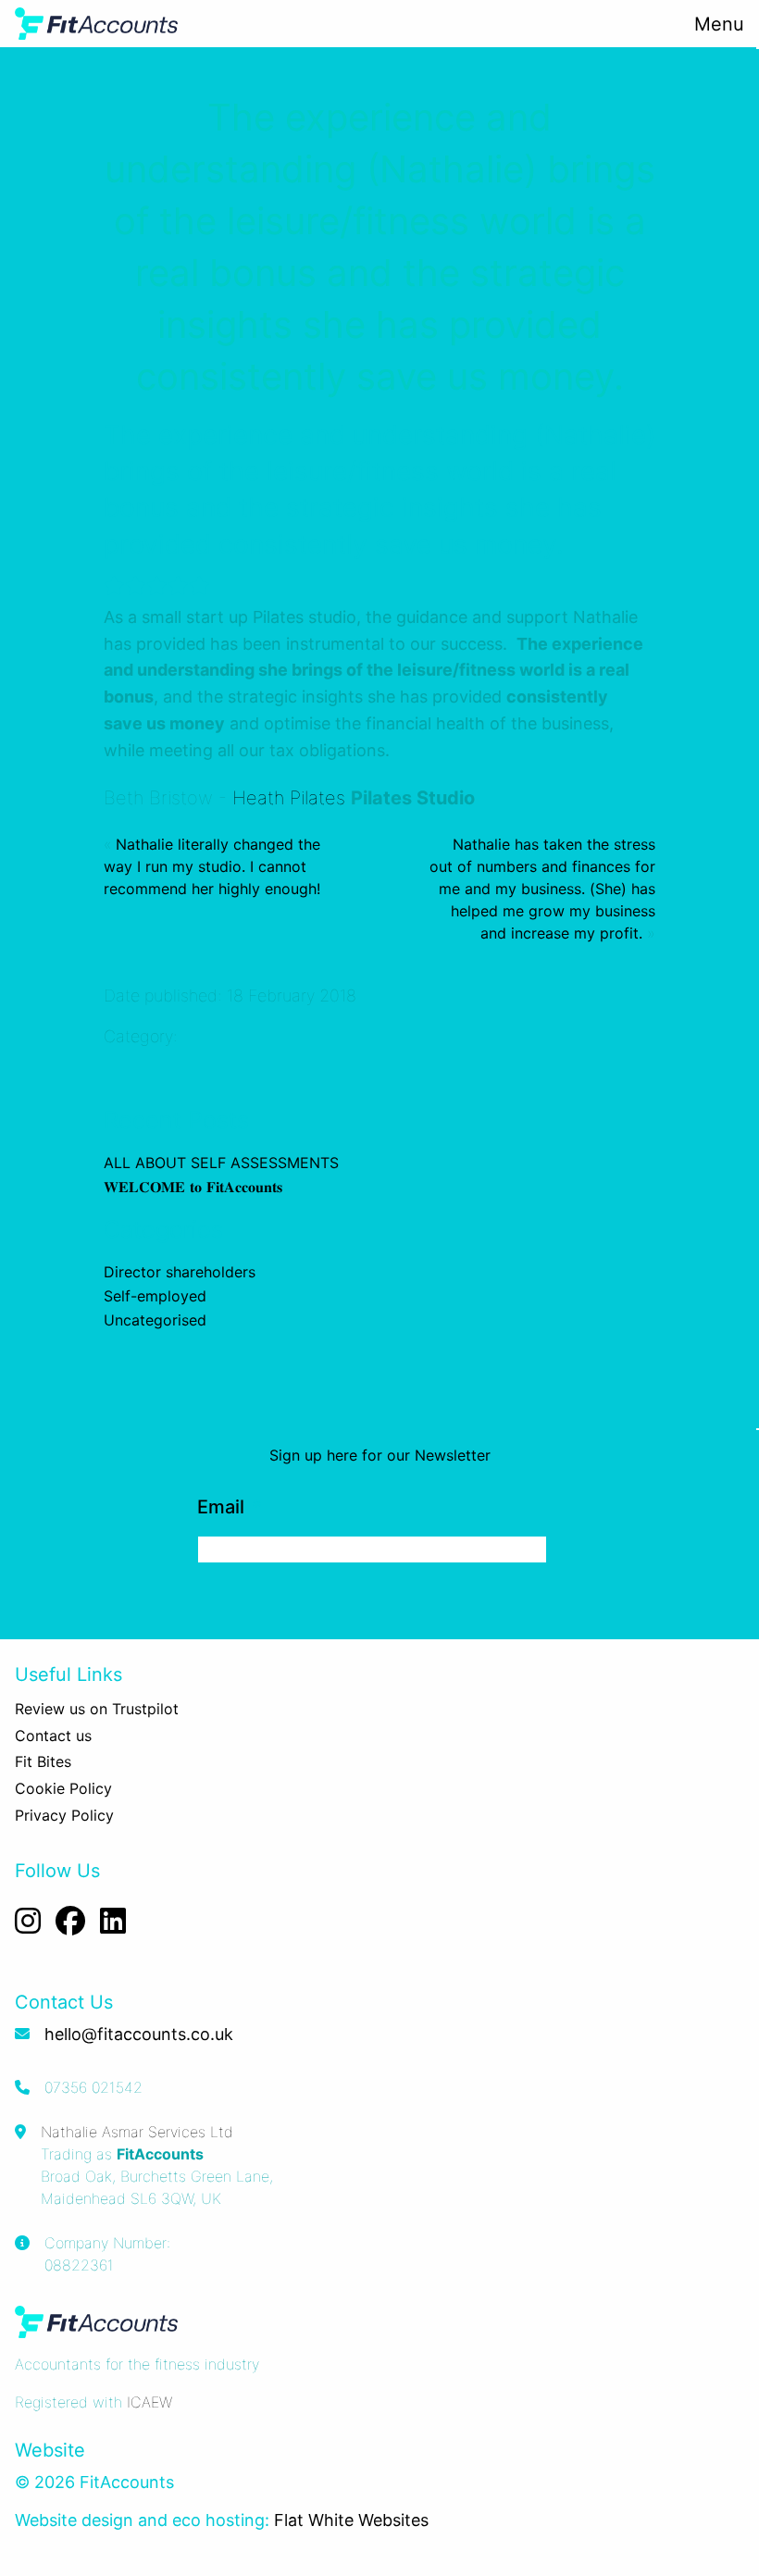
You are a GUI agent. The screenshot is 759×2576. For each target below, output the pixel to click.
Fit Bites (43, 1761)
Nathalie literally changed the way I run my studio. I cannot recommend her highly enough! (212, 866)
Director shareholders (180, 1272)
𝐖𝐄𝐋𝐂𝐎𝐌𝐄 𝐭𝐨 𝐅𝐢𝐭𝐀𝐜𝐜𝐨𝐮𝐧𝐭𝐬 (193, 1187)
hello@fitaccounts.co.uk (139, 2034)
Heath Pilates (289, 798)
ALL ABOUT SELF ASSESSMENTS (221, 1163)
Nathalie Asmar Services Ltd (137, 2132)
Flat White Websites (351, 2520)
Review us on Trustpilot (97, 1709)
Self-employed (155, 1296)
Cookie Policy (63, 1788)
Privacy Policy (64, 1815)
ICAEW (149, 2402)
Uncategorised (155, 1320)
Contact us (53, 1736)
